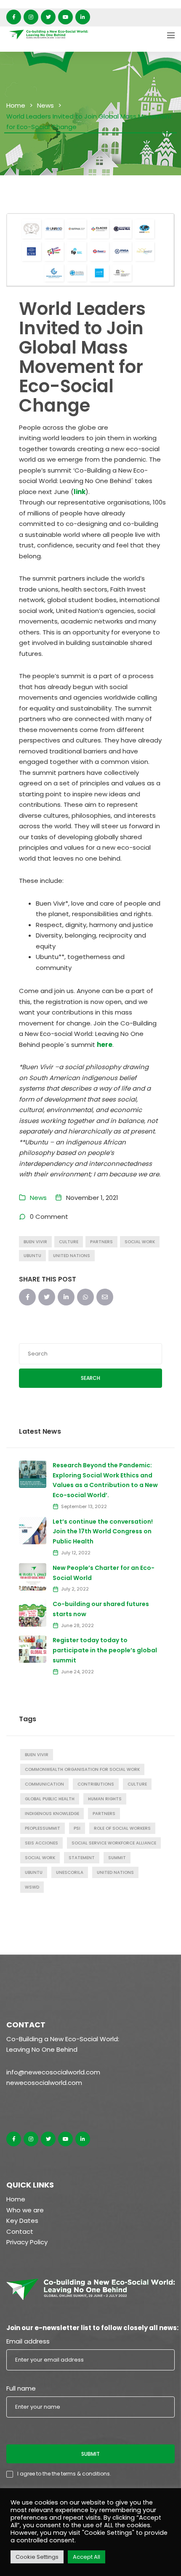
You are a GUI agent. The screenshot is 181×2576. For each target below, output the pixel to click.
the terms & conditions (81, 2474)
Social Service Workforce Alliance (114, 1843)
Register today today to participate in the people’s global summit (105, 1650)
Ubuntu (32, 1256)
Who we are (25, 2210)
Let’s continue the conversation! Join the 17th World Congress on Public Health (103, 1532)
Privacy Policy (27, 2242)
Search (90, 1378)
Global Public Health (50, 1799)
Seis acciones (41, 1843)
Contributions (96, 1784)
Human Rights (105, 1799)
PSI (77, 1828)
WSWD (32, 1887)
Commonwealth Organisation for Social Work (82, 1769)
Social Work (140, 1242)
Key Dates (22, 2221)
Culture (69, 1242)
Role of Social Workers (122, 1828)
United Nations (72, 1256)
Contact (20, 2231)
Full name (21, 2388)
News (45, 105)
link (80, 492)
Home (16, 105)
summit (117, 1858)
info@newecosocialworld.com (53, 2072)
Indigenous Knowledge (52, 1814)
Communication (44, 1784)
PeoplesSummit (43, 1828)
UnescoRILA (70, 1872)
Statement (82, 1858)
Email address (28, 2341)
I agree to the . (64, 2474)
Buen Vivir (35, 1242)
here (105, 1045)
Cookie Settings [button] (37, 2557)
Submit (90, 2454)
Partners (101, 1242)
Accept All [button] (87, 2557)
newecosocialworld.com (44, 2083)
